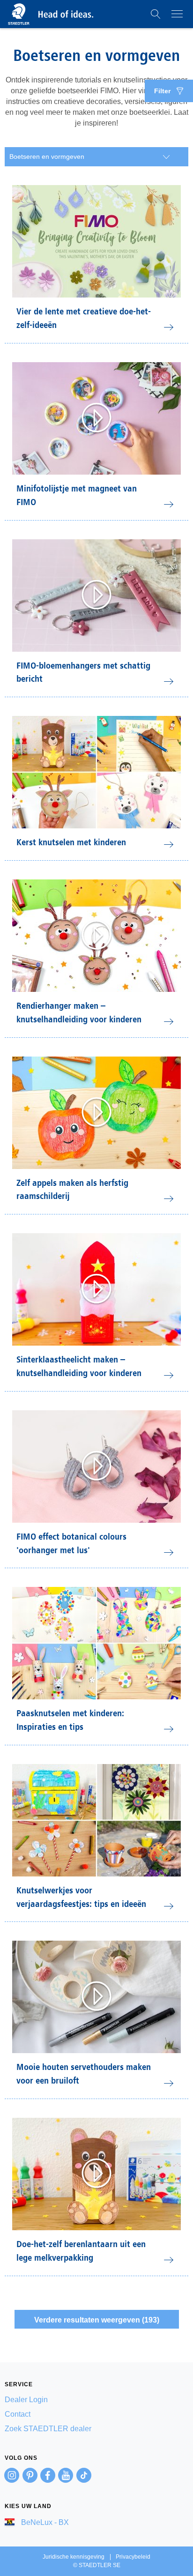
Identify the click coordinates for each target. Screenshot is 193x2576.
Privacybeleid (133, 2557)
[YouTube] (66, 2475)
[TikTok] (84, 2475)
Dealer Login (26, 2400)
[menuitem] (96, 2400)
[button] (156, 14)
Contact (18, 2414)
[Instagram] (12, 2475)
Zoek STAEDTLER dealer (48, 2429)
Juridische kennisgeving (74, 2557)
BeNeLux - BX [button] (44, 2522)
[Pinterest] (30, 2475)
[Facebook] (48, 2475)
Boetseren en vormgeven (47, 156)
